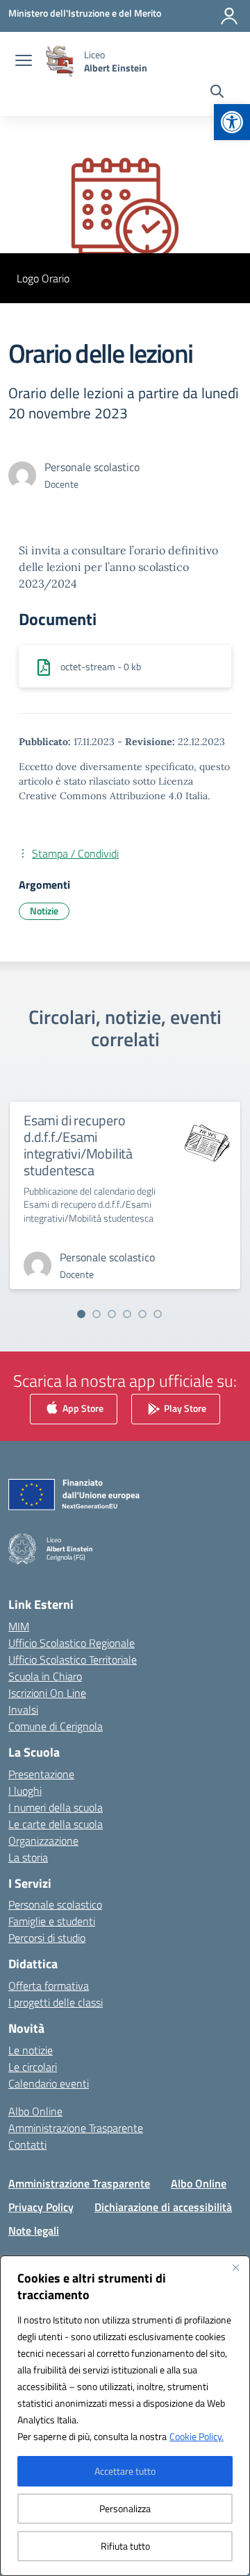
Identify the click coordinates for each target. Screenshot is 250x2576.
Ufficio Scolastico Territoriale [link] (73, 1660)
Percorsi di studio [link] (47, 1938)
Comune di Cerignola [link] (56, 1726)
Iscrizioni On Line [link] (47, 1693)
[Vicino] (235, 2267)
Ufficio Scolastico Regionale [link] (72, 1643)
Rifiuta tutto (125, 2546)
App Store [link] (82, 1408)
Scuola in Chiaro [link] (45, 1676)
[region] (125, 2416)
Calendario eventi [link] (49, 2083)
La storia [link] (28, 1857)
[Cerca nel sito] (217, 93)
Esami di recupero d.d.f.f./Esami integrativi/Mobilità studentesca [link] (78, 1145)
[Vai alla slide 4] (127, 1314)
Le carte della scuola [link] (56, 1824)
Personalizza (125, 2508)
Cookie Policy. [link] (197, 2436)
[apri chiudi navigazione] (24, 62)
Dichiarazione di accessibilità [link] (163, 2207)
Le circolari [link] (33, 2067)
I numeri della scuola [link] (56, 1807)
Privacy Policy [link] (41, 2207)
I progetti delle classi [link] (56, 2002)
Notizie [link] (44, 911)
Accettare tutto (125, 2471)
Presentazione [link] (41, 1774)
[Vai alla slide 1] (81, 1314)
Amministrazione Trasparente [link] (76, 2128)
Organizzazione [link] (43, 1841)
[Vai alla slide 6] (158, 1314)
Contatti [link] (27, 2144)
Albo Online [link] (35, 2111)
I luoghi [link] (25, 1791)
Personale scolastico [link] (55, 1904)
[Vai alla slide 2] (97, 1314)
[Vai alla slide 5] (142, 1314)
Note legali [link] (34, 2230)
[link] (232, 122)
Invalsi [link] (23, 1709)
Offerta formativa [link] (49, 1986)
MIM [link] (19, 1626)
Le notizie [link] (31, 2050)
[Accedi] (229, 16)
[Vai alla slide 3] (112, 1314)
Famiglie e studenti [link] (52, 1921)
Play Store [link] (184, 1408)
